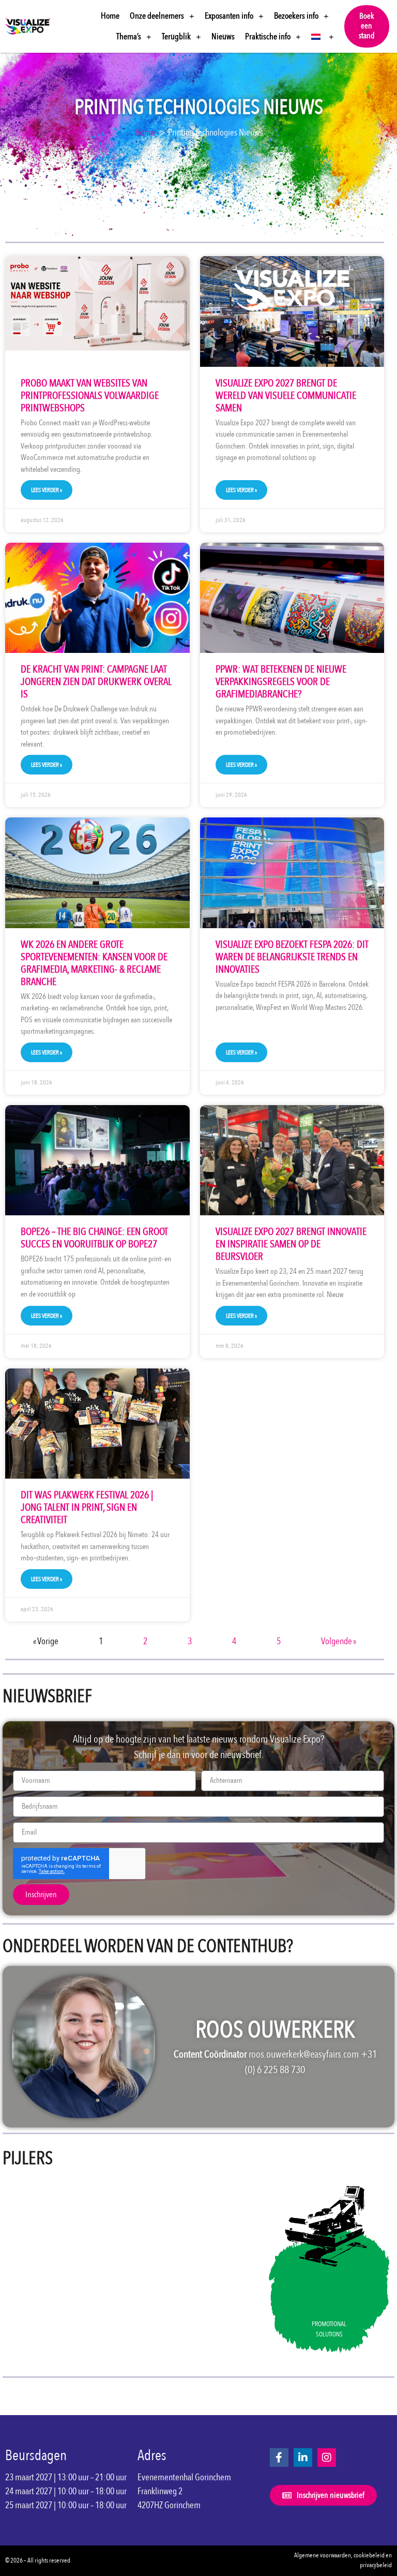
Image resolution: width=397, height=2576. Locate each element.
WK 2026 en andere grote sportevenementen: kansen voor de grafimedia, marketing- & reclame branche (94, 963)
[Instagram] (327, 2458)
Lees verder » (47, 490)
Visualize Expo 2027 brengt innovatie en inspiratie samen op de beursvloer (291, 1244)
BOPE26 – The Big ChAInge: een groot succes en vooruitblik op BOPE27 (94, 1238)
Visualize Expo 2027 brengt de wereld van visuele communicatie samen (286, 396)
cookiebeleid (369, 2555)
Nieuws (223, 36)
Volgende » (339, 1641)
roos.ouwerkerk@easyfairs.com (304, 2054)
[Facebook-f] (279, 2458)
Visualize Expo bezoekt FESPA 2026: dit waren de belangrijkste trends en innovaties (292, 957)
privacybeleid (376, 2565)
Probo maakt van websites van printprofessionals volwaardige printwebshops (90, 396)
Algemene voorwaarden (323, 2555)
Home (110, 16)
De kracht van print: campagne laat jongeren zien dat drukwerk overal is (96, 682)
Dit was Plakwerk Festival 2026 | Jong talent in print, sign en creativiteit (87, 1507)
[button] (367, 26)
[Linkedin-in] (303, 2458)
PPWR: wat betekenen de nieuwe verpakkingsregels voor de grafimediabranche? (281, 682)
